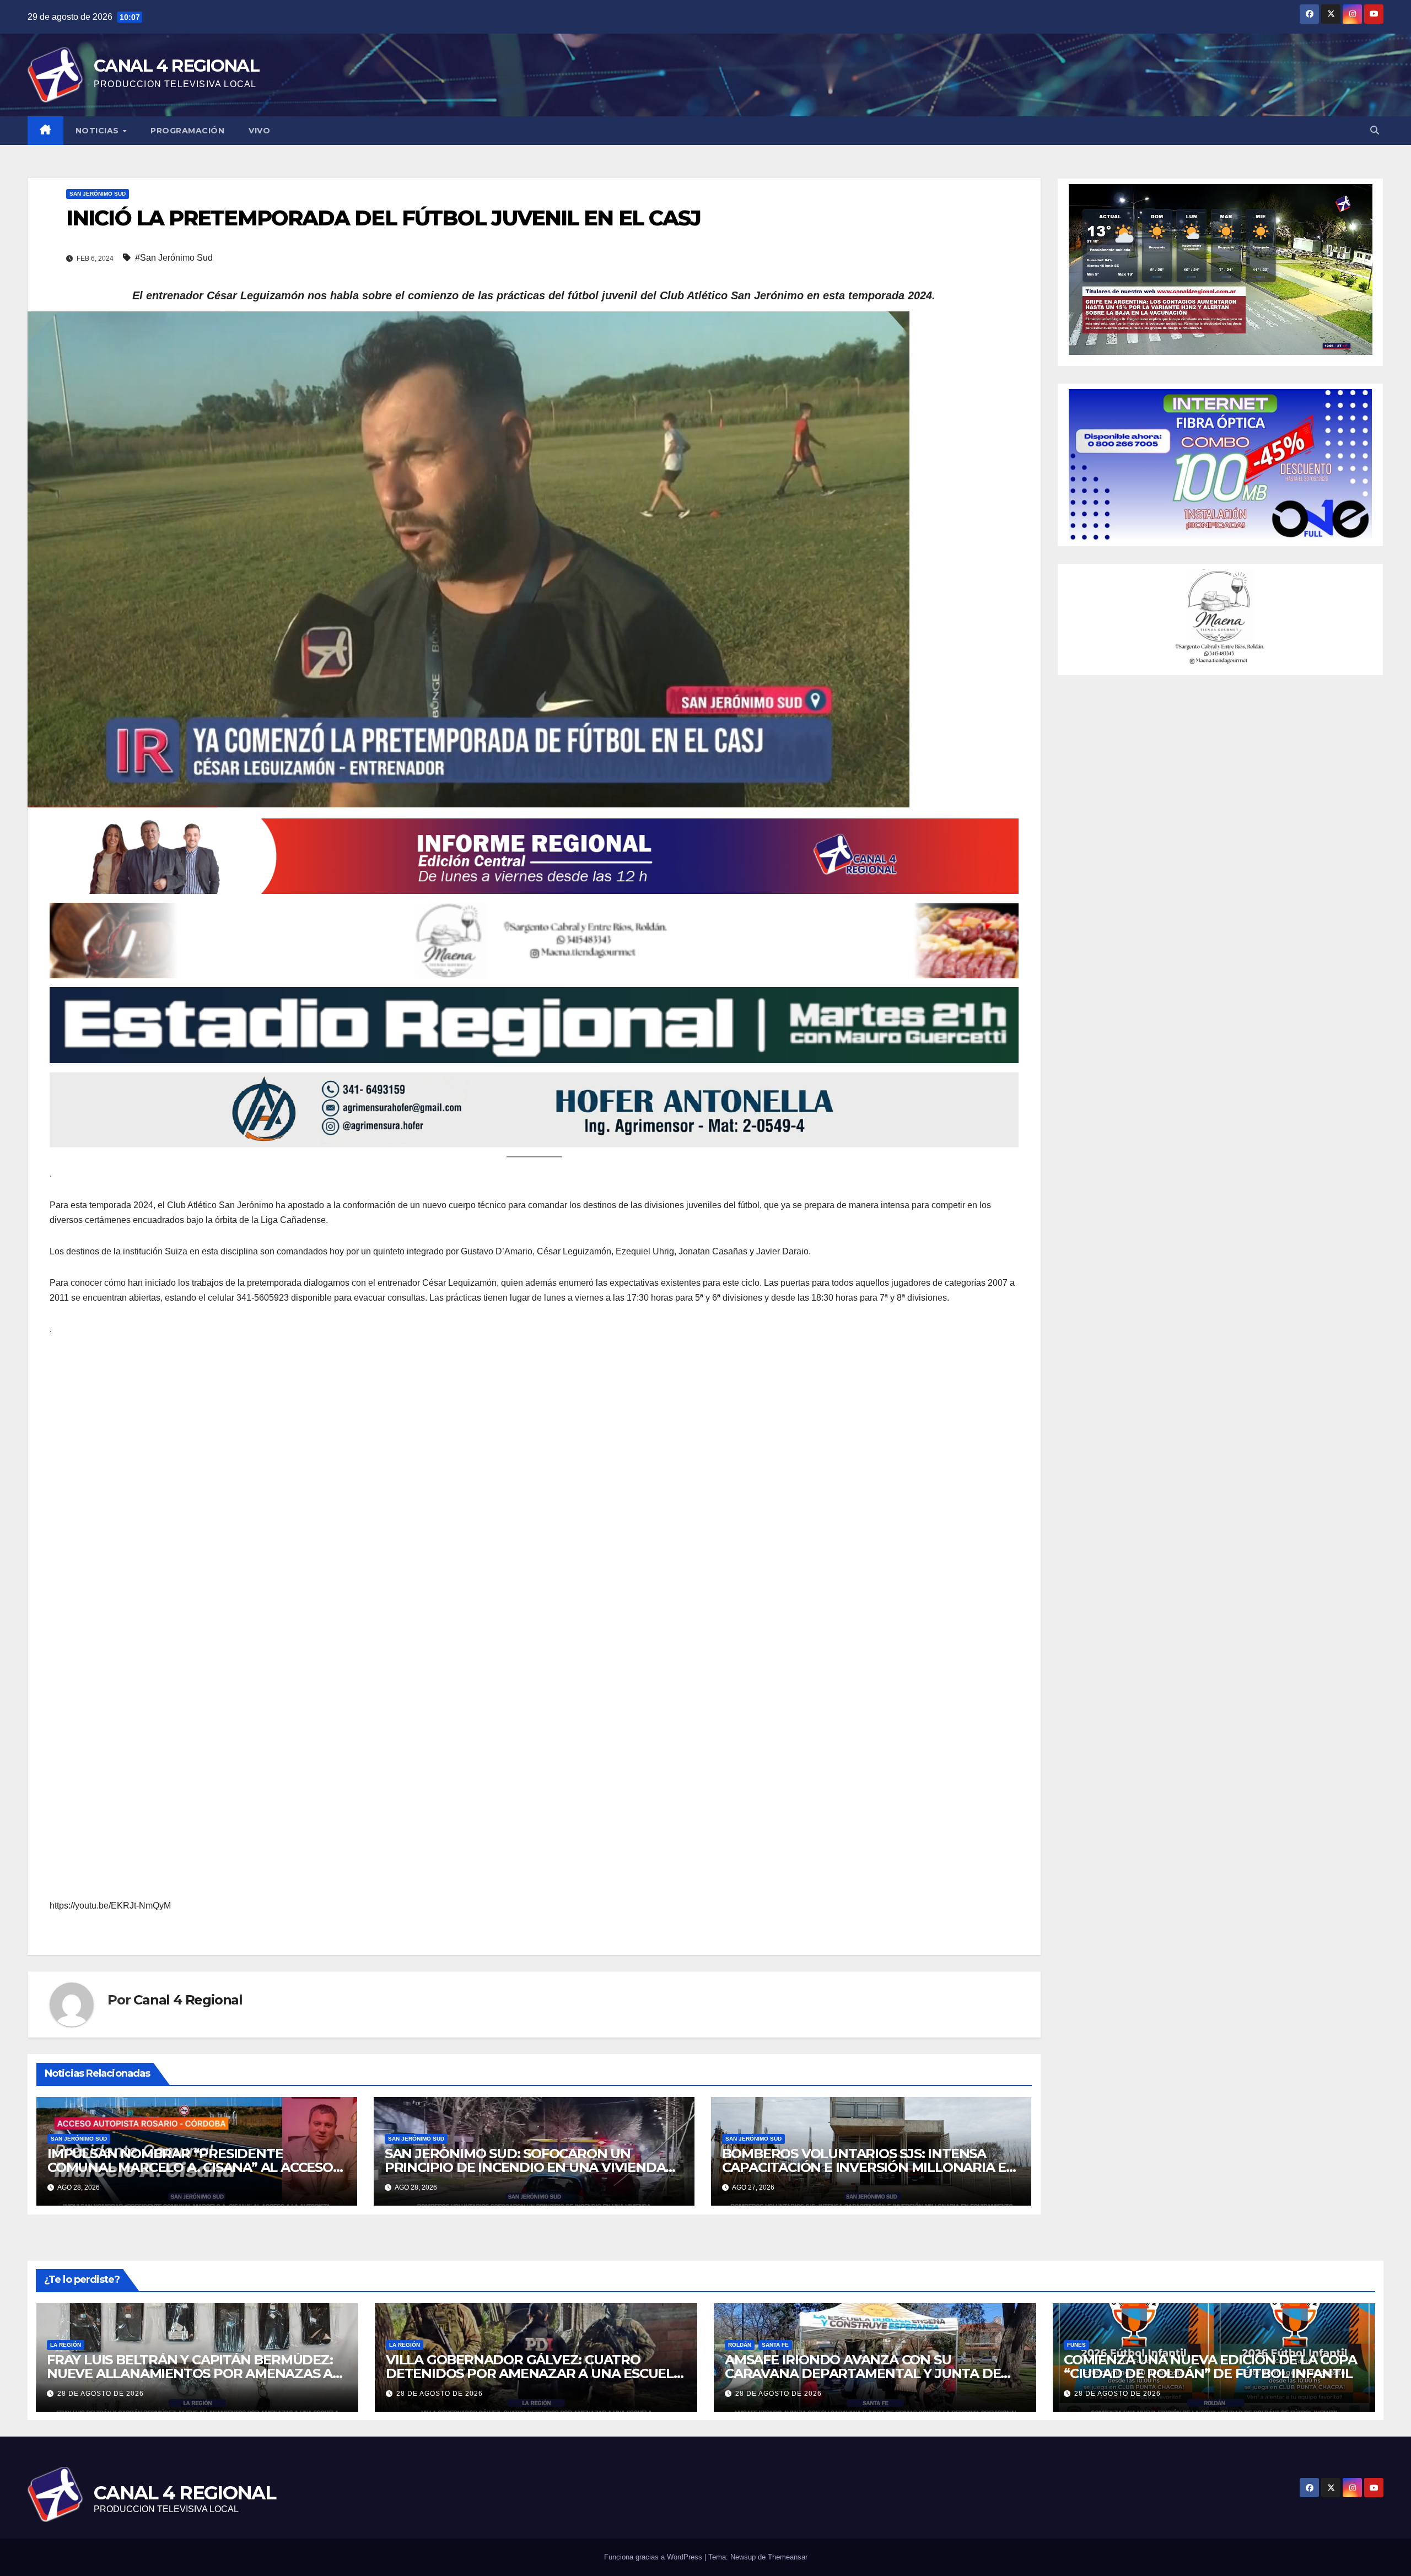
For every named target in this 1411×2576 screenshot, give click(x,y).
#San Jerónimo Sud (174, 258)
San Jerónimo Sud (98, 194)
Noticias (99, 131)
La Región (66, 2345)
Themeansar (788, 2557)
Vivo (259, 131)
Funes (1076, 2345)
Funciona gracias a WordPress (654, 2557)
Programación (187, 131)
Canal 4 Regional (188, 2000)
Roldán (740, 2345)
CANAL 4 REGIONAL (176, 66)
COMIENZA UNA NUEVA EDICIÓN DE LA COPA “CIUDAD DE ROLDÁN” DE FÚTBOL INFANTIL (1210, 2367)
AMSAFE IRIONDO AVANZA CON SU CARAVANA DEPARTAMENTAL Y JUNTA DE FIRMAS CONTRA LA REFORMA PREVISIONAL (870, 2373)
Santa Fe (775, 2345)
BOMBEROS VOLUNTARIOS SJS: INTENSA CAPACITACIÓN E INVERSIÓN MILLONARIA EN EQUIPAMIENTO (869, 2167)
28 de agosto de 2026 (101, 2394)
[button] (1375, 130)
